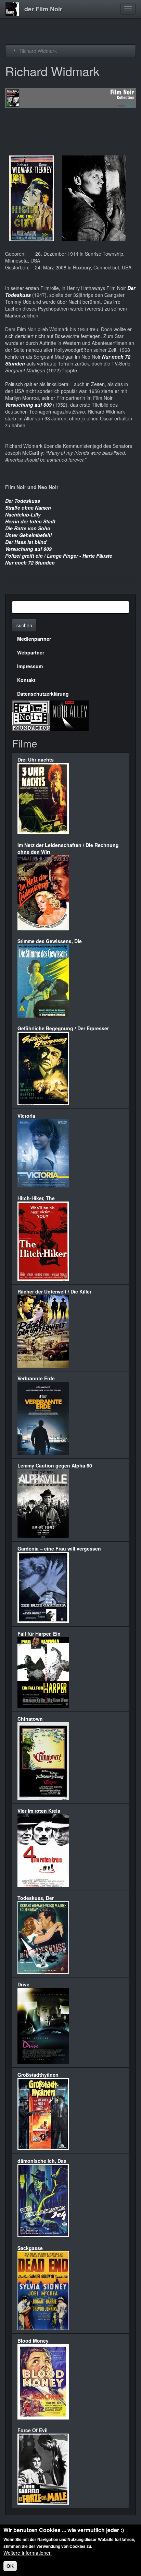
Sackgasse (30, 2248)
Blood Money (33, 2341)
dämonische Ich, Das (42, 2161)
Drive (23, 1984)
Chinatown (30, 1719)
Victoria (26, 1116)
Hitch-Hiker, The (36, 1198)
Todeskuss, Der (36, 1898)
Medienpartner (34, 639)
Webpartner (31, 652)
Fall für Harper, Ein (39, 1634)
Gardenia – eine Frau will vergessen (59, 1548)
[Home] (12, 9)
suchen (24, 625)
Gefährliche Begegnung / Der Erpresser (63, 1028)
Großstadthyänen (38, 2075)
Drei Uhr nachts (36, 759)
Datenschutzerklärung (43, 694)
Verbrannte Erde (36, 1378)
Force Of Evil (33, 2430)
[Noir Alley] (69, 715)
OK (10, 2566)
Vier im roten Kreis (39, 1811)
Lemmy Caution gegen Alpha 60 (55, 1465)
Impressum (30, 666)
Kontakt (26, 680)
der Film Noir (43, 9)
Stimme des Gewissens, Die (50, 941)
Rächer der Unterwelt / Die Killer (54, 1291)
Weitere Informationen (28, 2553)
